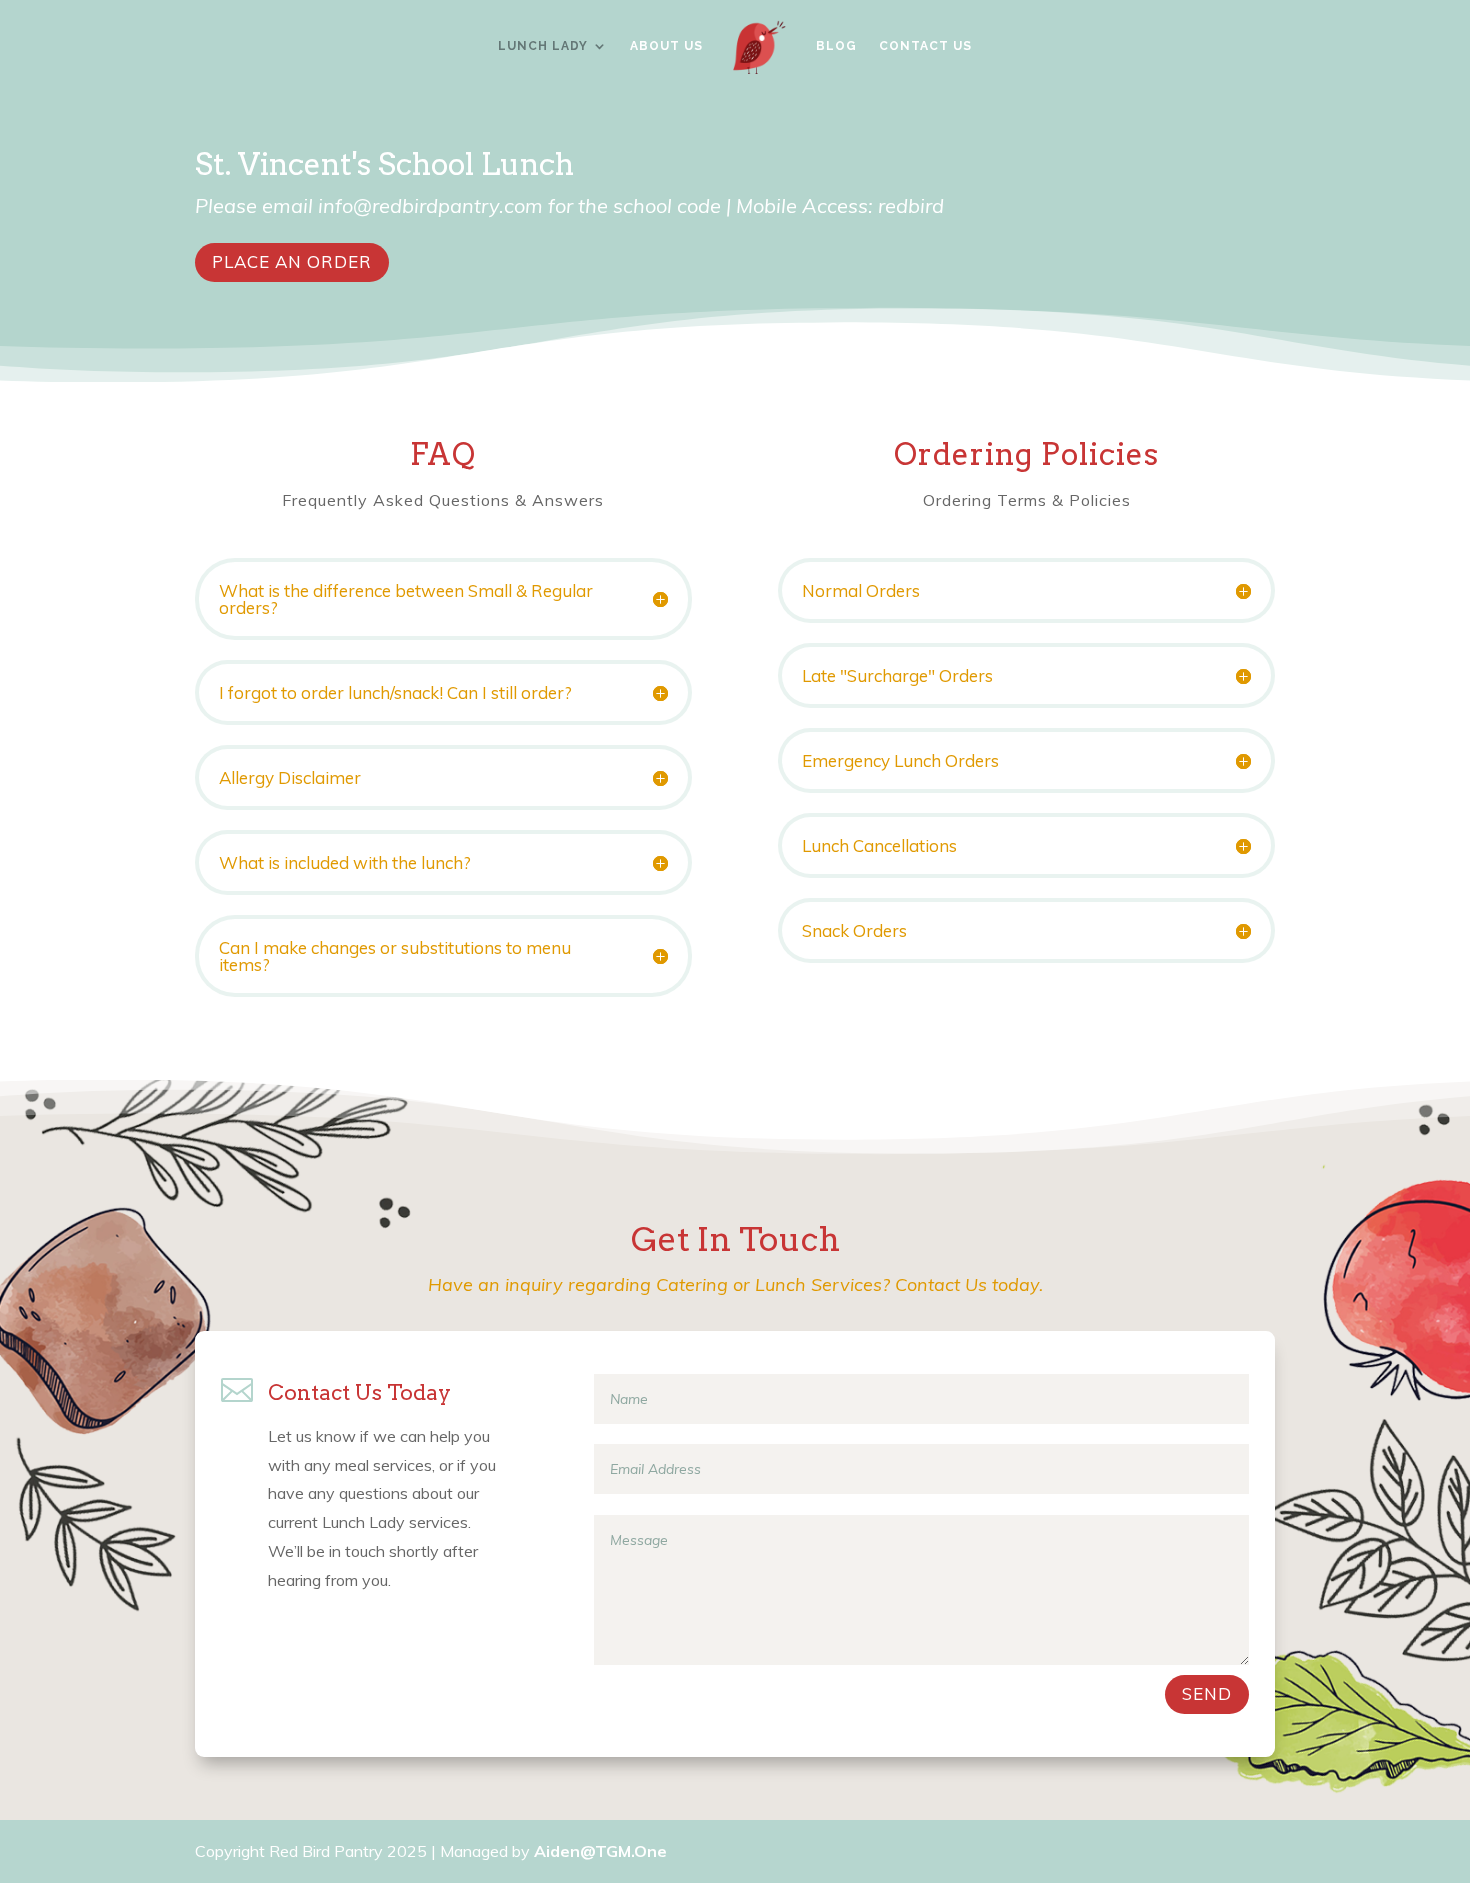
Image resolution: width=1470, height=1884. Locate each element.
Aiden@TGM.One (600, 1851)
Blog (836, 46)
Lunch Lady (543, 46)
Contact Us (925, 46)
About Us (666, 46)
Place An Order (292, 261)
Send (1207, 1693)
